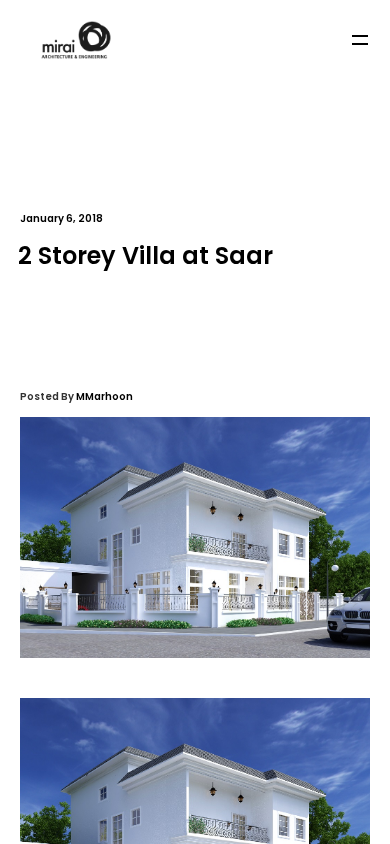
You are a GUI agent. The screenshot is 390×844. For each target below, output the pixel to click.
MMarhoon (104, 396)
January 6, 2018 (61, 218)
